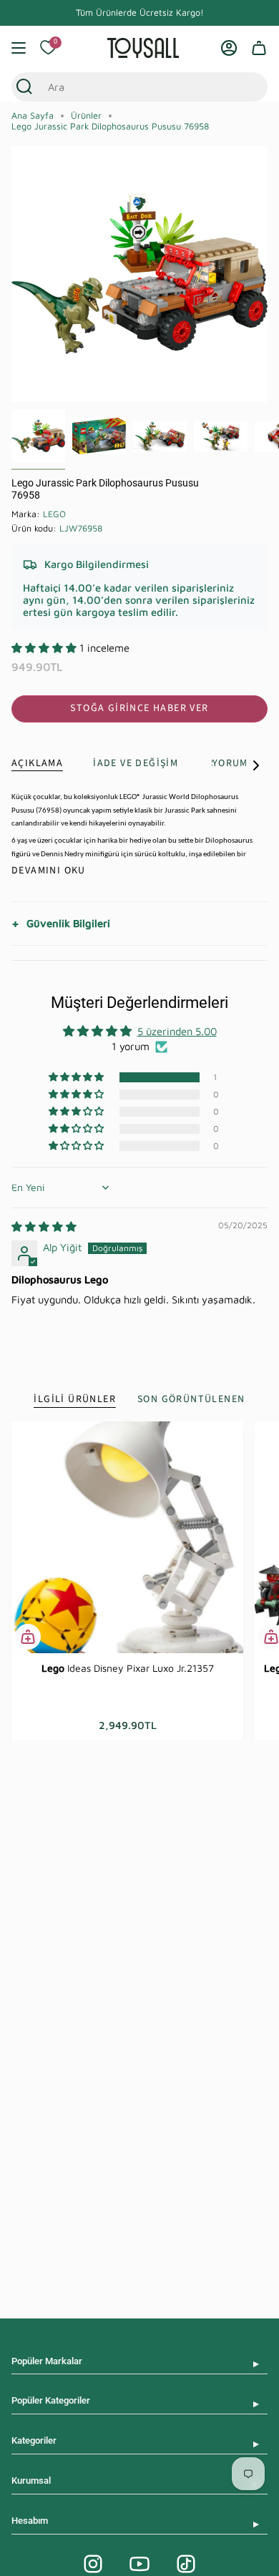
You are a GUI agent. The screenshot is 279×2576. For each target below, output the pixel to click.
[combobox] (126, 87)
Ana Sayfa (33, 116)
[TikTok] (186, 2564)
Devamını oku (49, 871)
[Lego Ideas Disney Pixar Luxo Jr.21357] (127, 1537)
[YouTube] (139, 2564)
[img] (44, 1226)
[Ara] (24, 87)
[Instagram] (93, 2564)
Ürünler (86, 116)
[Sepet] (259, 48)
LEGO (54, 514)
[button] (45, 648)
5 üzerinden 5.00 (177, 1031)
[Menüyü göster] (19, 48)
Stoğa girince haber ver (139, 708)
